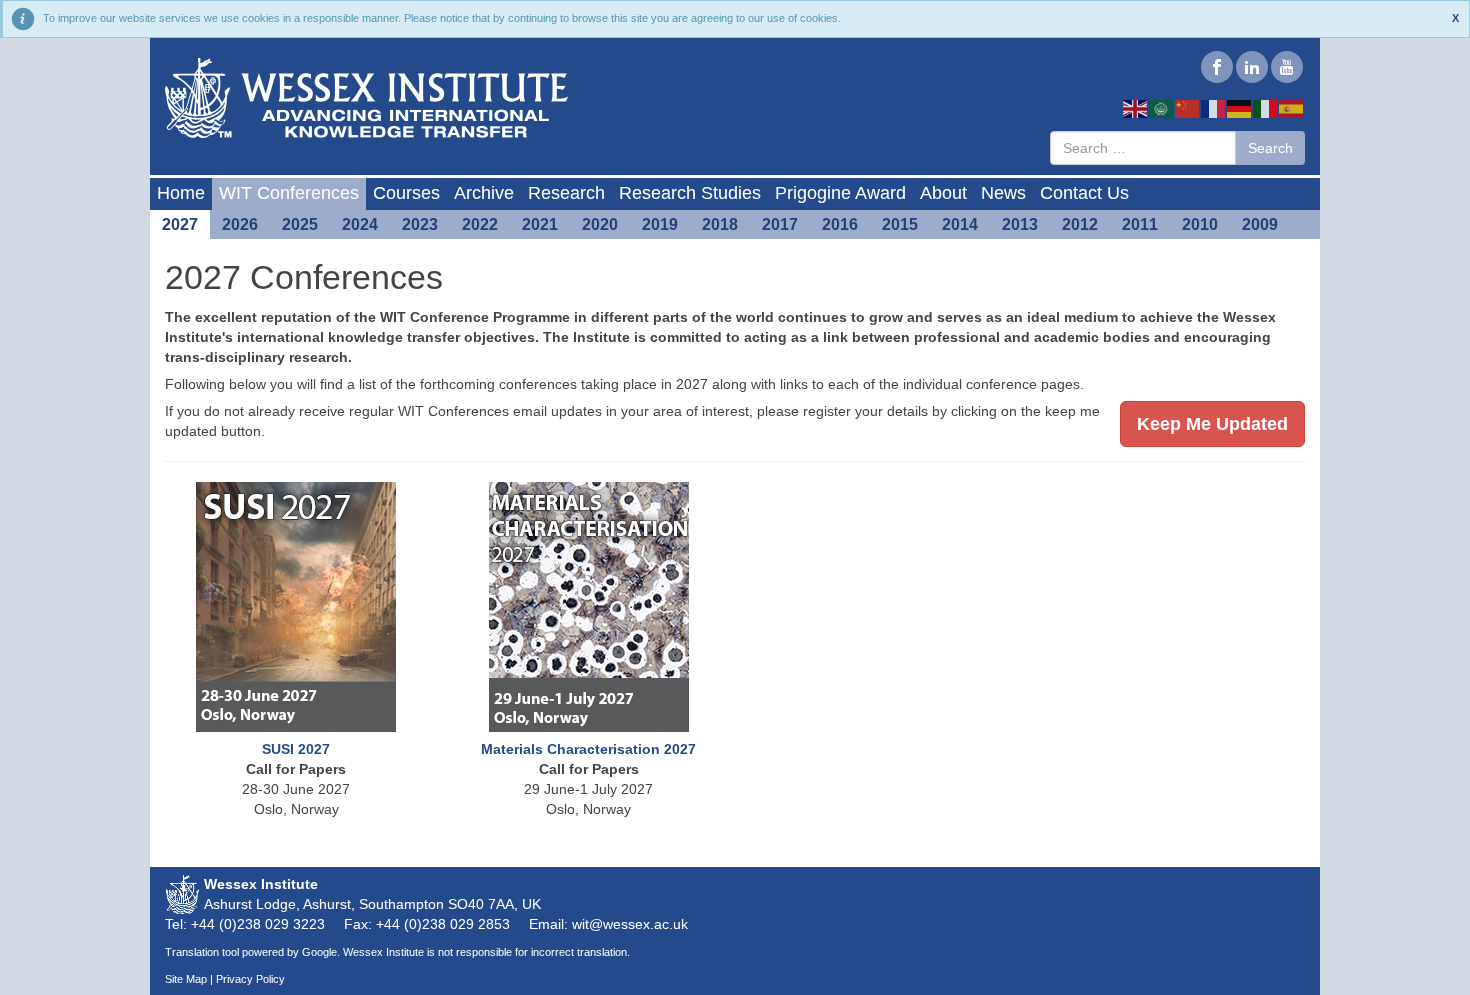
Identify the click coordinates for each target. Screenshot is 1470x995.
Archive (484, 193)
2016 (840, 224)
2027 (180, 224)
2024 (360, 224)
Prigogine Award (840, 193)
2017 (780, 224)
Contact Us (1084, 193)
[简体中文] (1188, 108)
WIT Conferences (289, 193)
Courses (406, 193)
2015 (900, 224)
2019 (660, 224)
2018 (720, 224)
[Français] (1214, 108)
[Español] (1292, 108)
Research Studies (690, 193)
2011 (1140, 224)
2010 (1200, 224)
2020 (600, 224)
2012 (1080, 224)
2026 (240, 224)
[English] (1136, 108)
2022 (480, 224)
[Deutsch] (1240, 108)
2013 (1020, 224)
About (943, 193)
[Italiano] (1266, 108)
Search (1270, 148)
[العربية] (1162, 108)
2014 (960, 224)
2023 (420, 224)
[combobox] (1143, 148)
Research (566, 193)
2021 (540, 224)
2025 (300, 224)
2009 (1260, 224)
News (1003, 193)
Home (181, 193)
